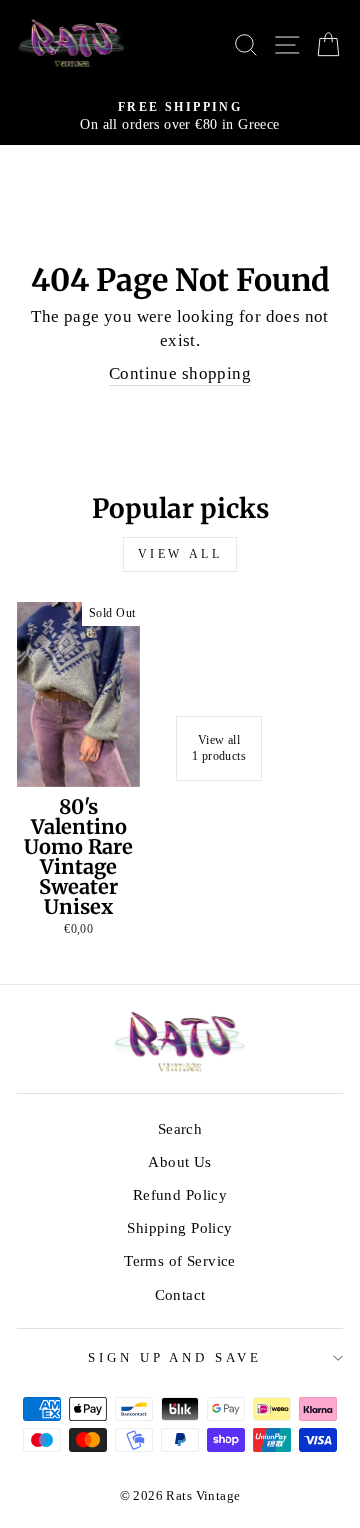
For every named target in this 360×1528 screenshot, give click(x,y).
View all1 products (219, 748)
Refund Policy (180, 1194)
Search (180, 1128)
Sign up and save (175, 1357)
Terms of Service (180, 1260)
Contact (180, 1294)
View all (180, 554)
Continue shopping (180, 373)
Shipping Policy (179, 1227)
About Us (179, 1161)
